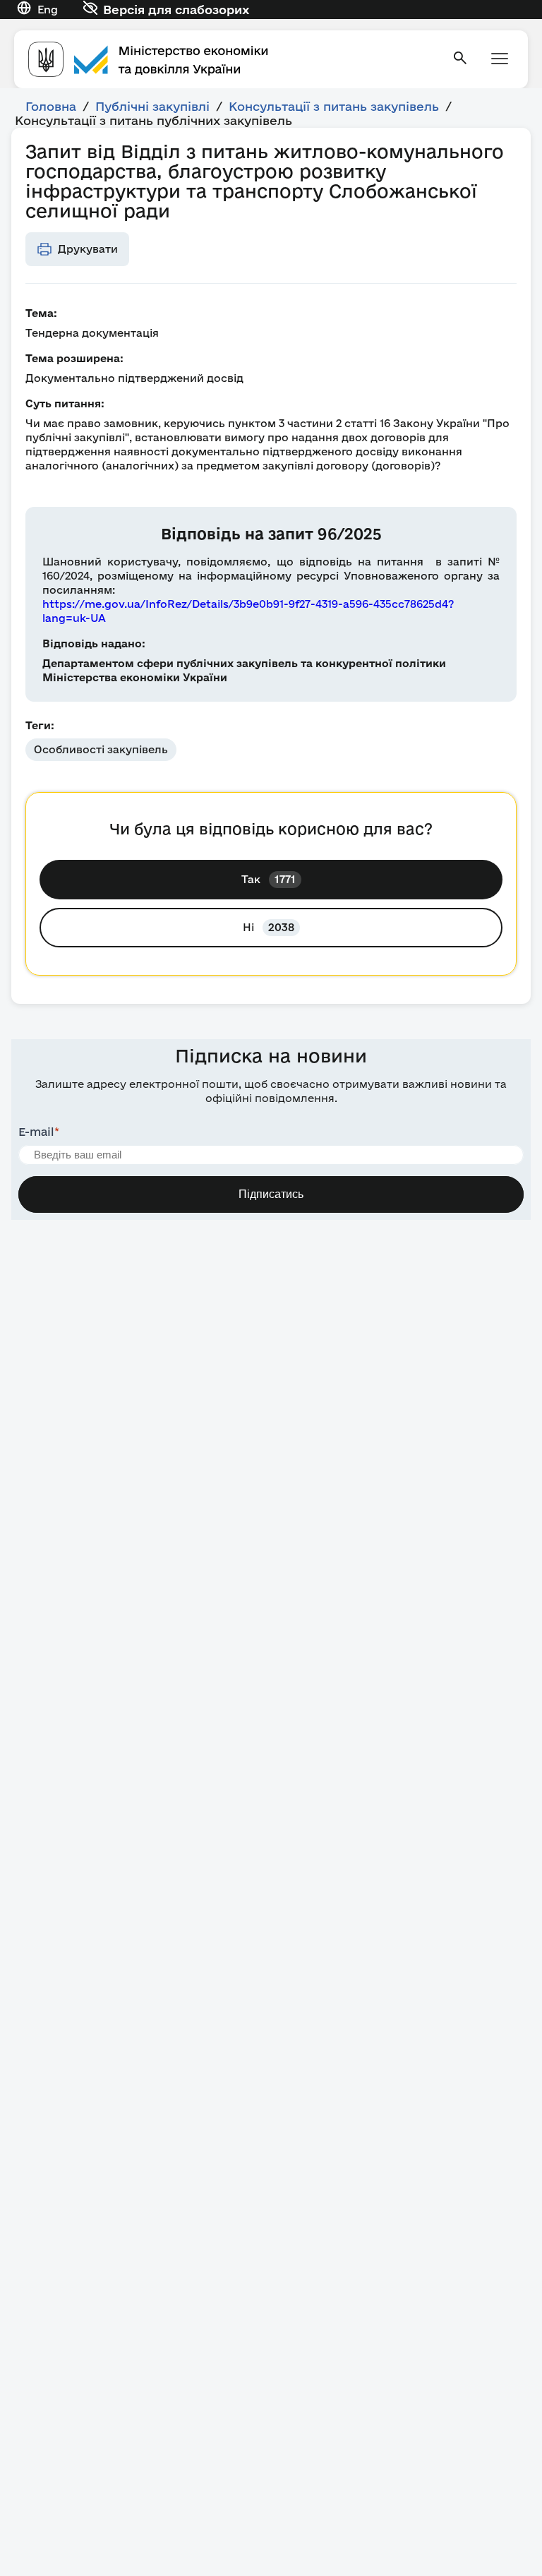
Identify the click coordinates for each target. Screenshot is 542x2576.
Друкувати (88, 249)
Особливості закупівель (101, 749)
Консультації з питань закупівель (334, 106)
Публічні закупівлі (152, 106)
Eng (48, 10)
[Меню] (500, 60)
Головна (51, 106)
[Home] (231, 59)
